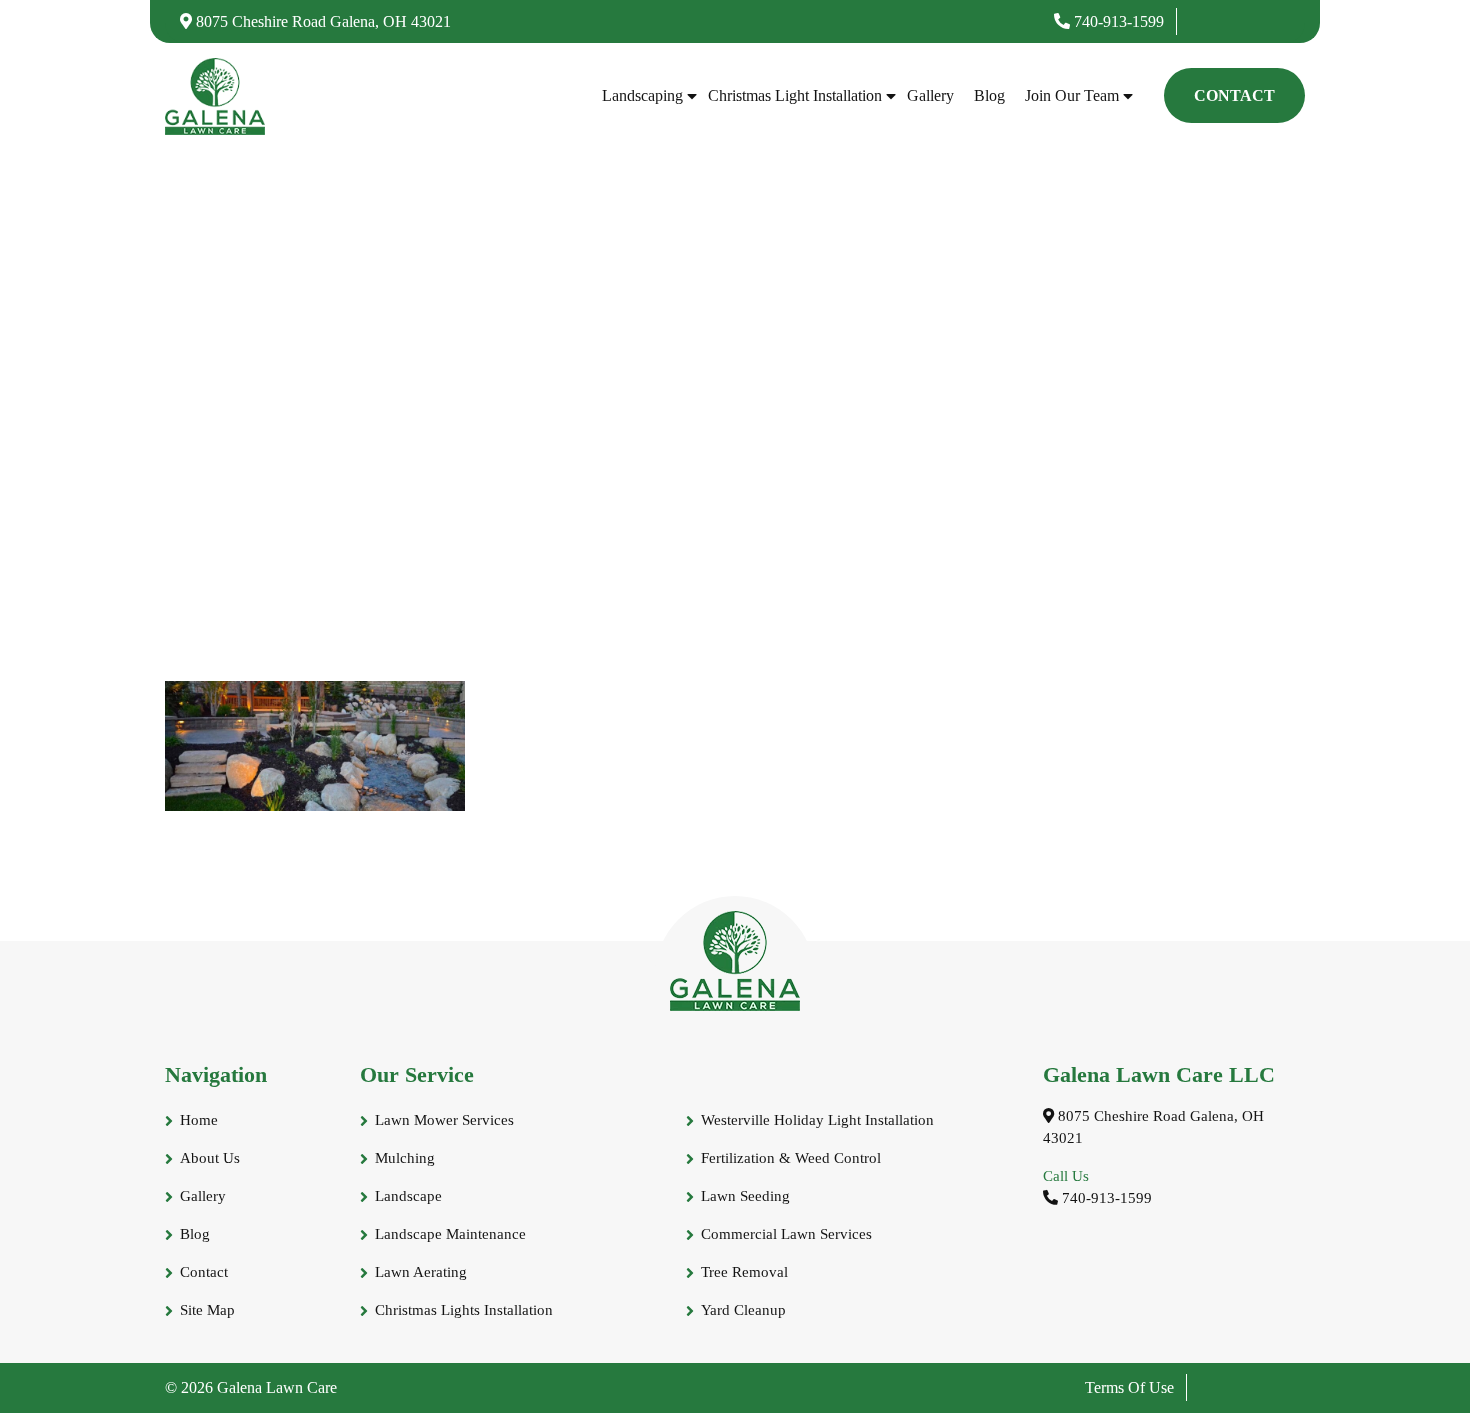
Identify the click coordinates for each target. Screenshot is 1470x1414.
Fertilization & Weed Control (791, 1158)
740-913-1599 (1117, 21)
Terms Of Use (1129, 1387)
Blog (989, 95)
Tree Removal (744, 1272)
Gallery (930, 95)
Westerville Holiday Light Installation (817, 1120)
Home (199, 1120)
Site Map (207, 1310)
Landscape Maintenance (450, 1234)
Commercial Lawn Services (786, 1234)
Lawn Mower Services (444, 1120)
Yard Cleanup (743, 1310)
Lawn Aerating (421, 1272)
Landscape (408, 1196)
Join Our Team (1072, 95)
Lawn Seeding (745, 1196)
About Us (210, 1158)
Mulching (405, 1158)
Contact (1234, 95)
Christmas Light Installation (795, 95)
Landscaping (642, 95)
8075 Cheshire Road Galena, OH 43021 (321, 21)
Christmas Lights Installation (464, 1310)
